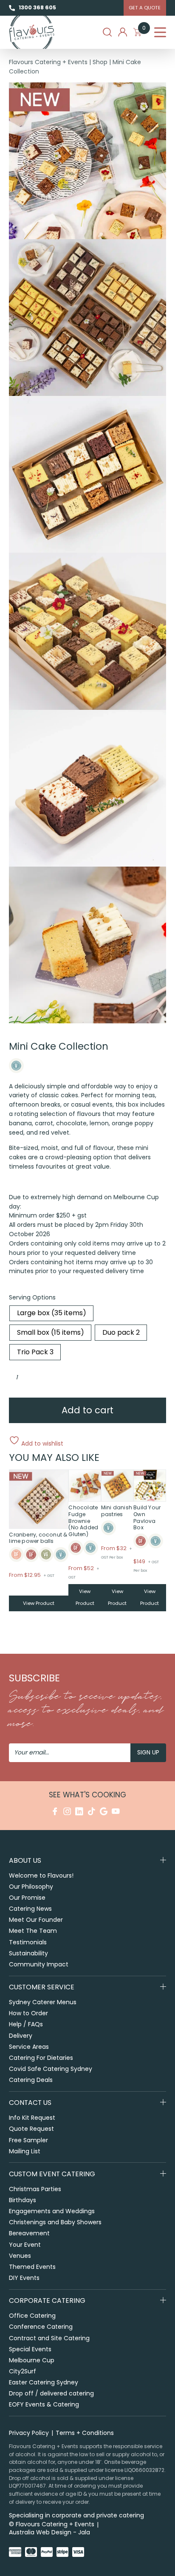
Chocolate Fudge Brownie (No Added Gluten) (83, 1521)
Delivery (21, 2036)
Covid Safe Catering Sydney (51, 2069)
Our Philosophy (31, 1887)
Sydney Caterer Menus (43, 2002)
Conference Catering (41, 2327)
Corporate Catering (47, 2301)
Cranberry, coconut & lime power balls (38, 1538)
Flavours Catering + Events (48, 62)
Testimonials (28, 1942)
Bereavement (29, 2233)
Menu (160, 32)
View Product (39, 1603)
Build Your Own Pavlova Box (147, 1517)
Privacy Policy (29, 2433)
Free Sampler (28, 2140)
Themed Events (32, 2267)
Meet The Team (33, 1931)
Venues (20, 2256)
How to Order (28, 2013)
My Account (123, 32)
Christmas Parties (35, 2189)
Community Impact (39, 1964)
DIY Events (24, 2278)
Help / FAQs (26, 2024)
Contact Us (30, 2103)
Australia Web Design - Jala (49, 2532)
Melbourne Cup (32, 2360)
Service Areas (29, 2047)
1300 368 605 (37, 7)
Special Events (30, 2349)
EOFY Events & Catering (44, 2404)
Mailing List (25, 2151)
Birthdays (23, 2200)
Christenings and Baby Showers (55, 2222)
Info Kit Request (32, 2118)
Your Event (25, 2245)
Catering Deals (31, 2080)
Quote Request (31, 2129)
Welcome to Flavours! (41, 1876)
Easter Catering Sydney (44, 2382)
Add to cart (87, 1410)
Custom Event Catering (52, 2174)
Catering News (30, 1909)
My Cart (144, 30)
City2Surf (23, 2371)
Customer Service (42, 1987)
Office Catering (32, 2316)
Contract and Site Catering (49, 2338)
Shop (100, 62)
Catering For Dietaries (41, 2058)
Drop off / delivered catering (51, 2393)
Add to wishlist (41, 1443)
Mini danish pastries (117, 1511)
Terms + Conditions (85, 2433)
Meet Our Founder (36, 1920)
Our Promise (27, 1898)
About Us (25, 1860)
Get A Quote (145, 8)
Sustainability (28, 1953)
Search (107, 32)
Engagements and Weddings (52, 2211)
